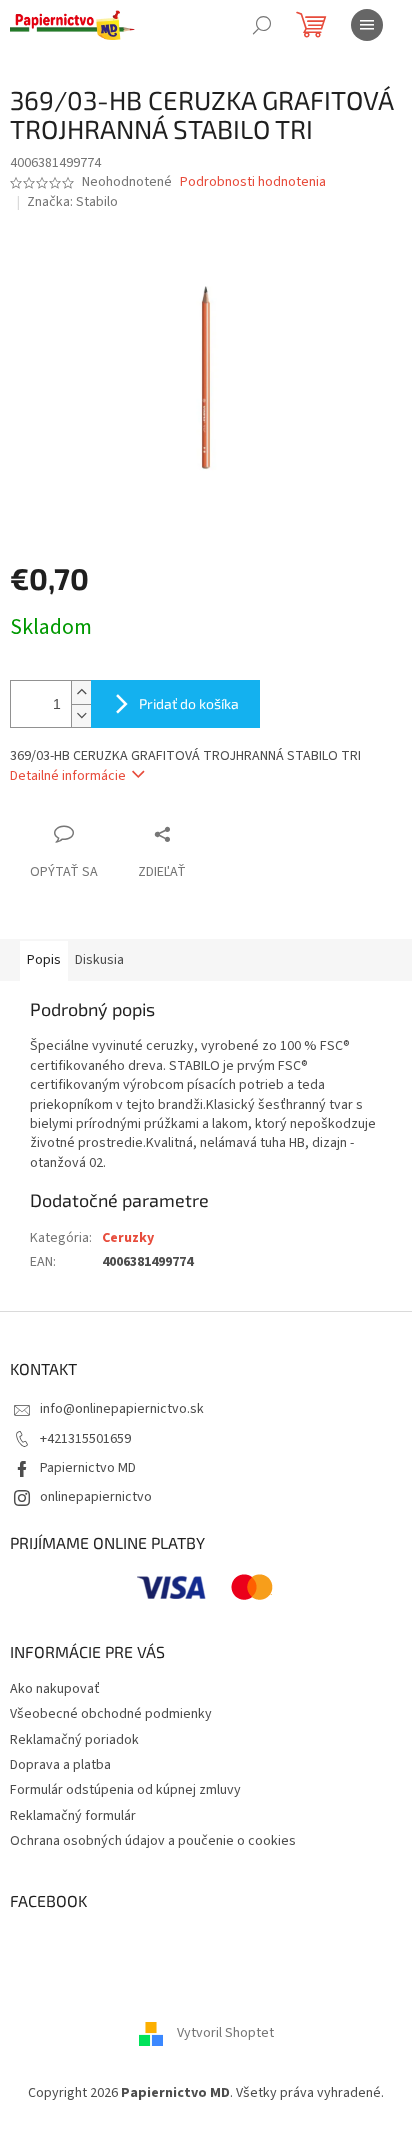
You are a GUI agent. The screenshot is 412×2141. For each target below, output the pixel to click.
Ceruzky (128, 1238)
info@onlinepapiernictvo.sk (122, 1409)
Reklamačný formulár (73, 1816)
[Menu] (367, 25)
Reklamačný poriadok (74, 1740)
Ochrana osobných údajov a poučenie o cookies (153, 1841)
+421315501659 (85, 1439)
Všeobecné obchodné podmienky (111, 1714)
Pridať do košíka (189, 703)
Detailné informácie (68, 776)
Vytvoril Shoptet (225, 2033)
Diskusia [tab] (99, 960)
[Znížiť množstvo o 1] (81, 715)
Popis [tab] (44, 960)
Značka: (72, 202)
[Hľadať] (262, 25)
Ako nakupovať (55, 1689)
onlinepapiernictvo (96, 1497)
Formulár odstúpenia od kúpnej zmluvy (125, 1790)
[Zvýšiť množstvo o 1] (81, 692)
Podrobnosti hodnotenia (253, 182)
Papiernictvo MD (88, 1468)
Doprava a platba (60, 1765)
